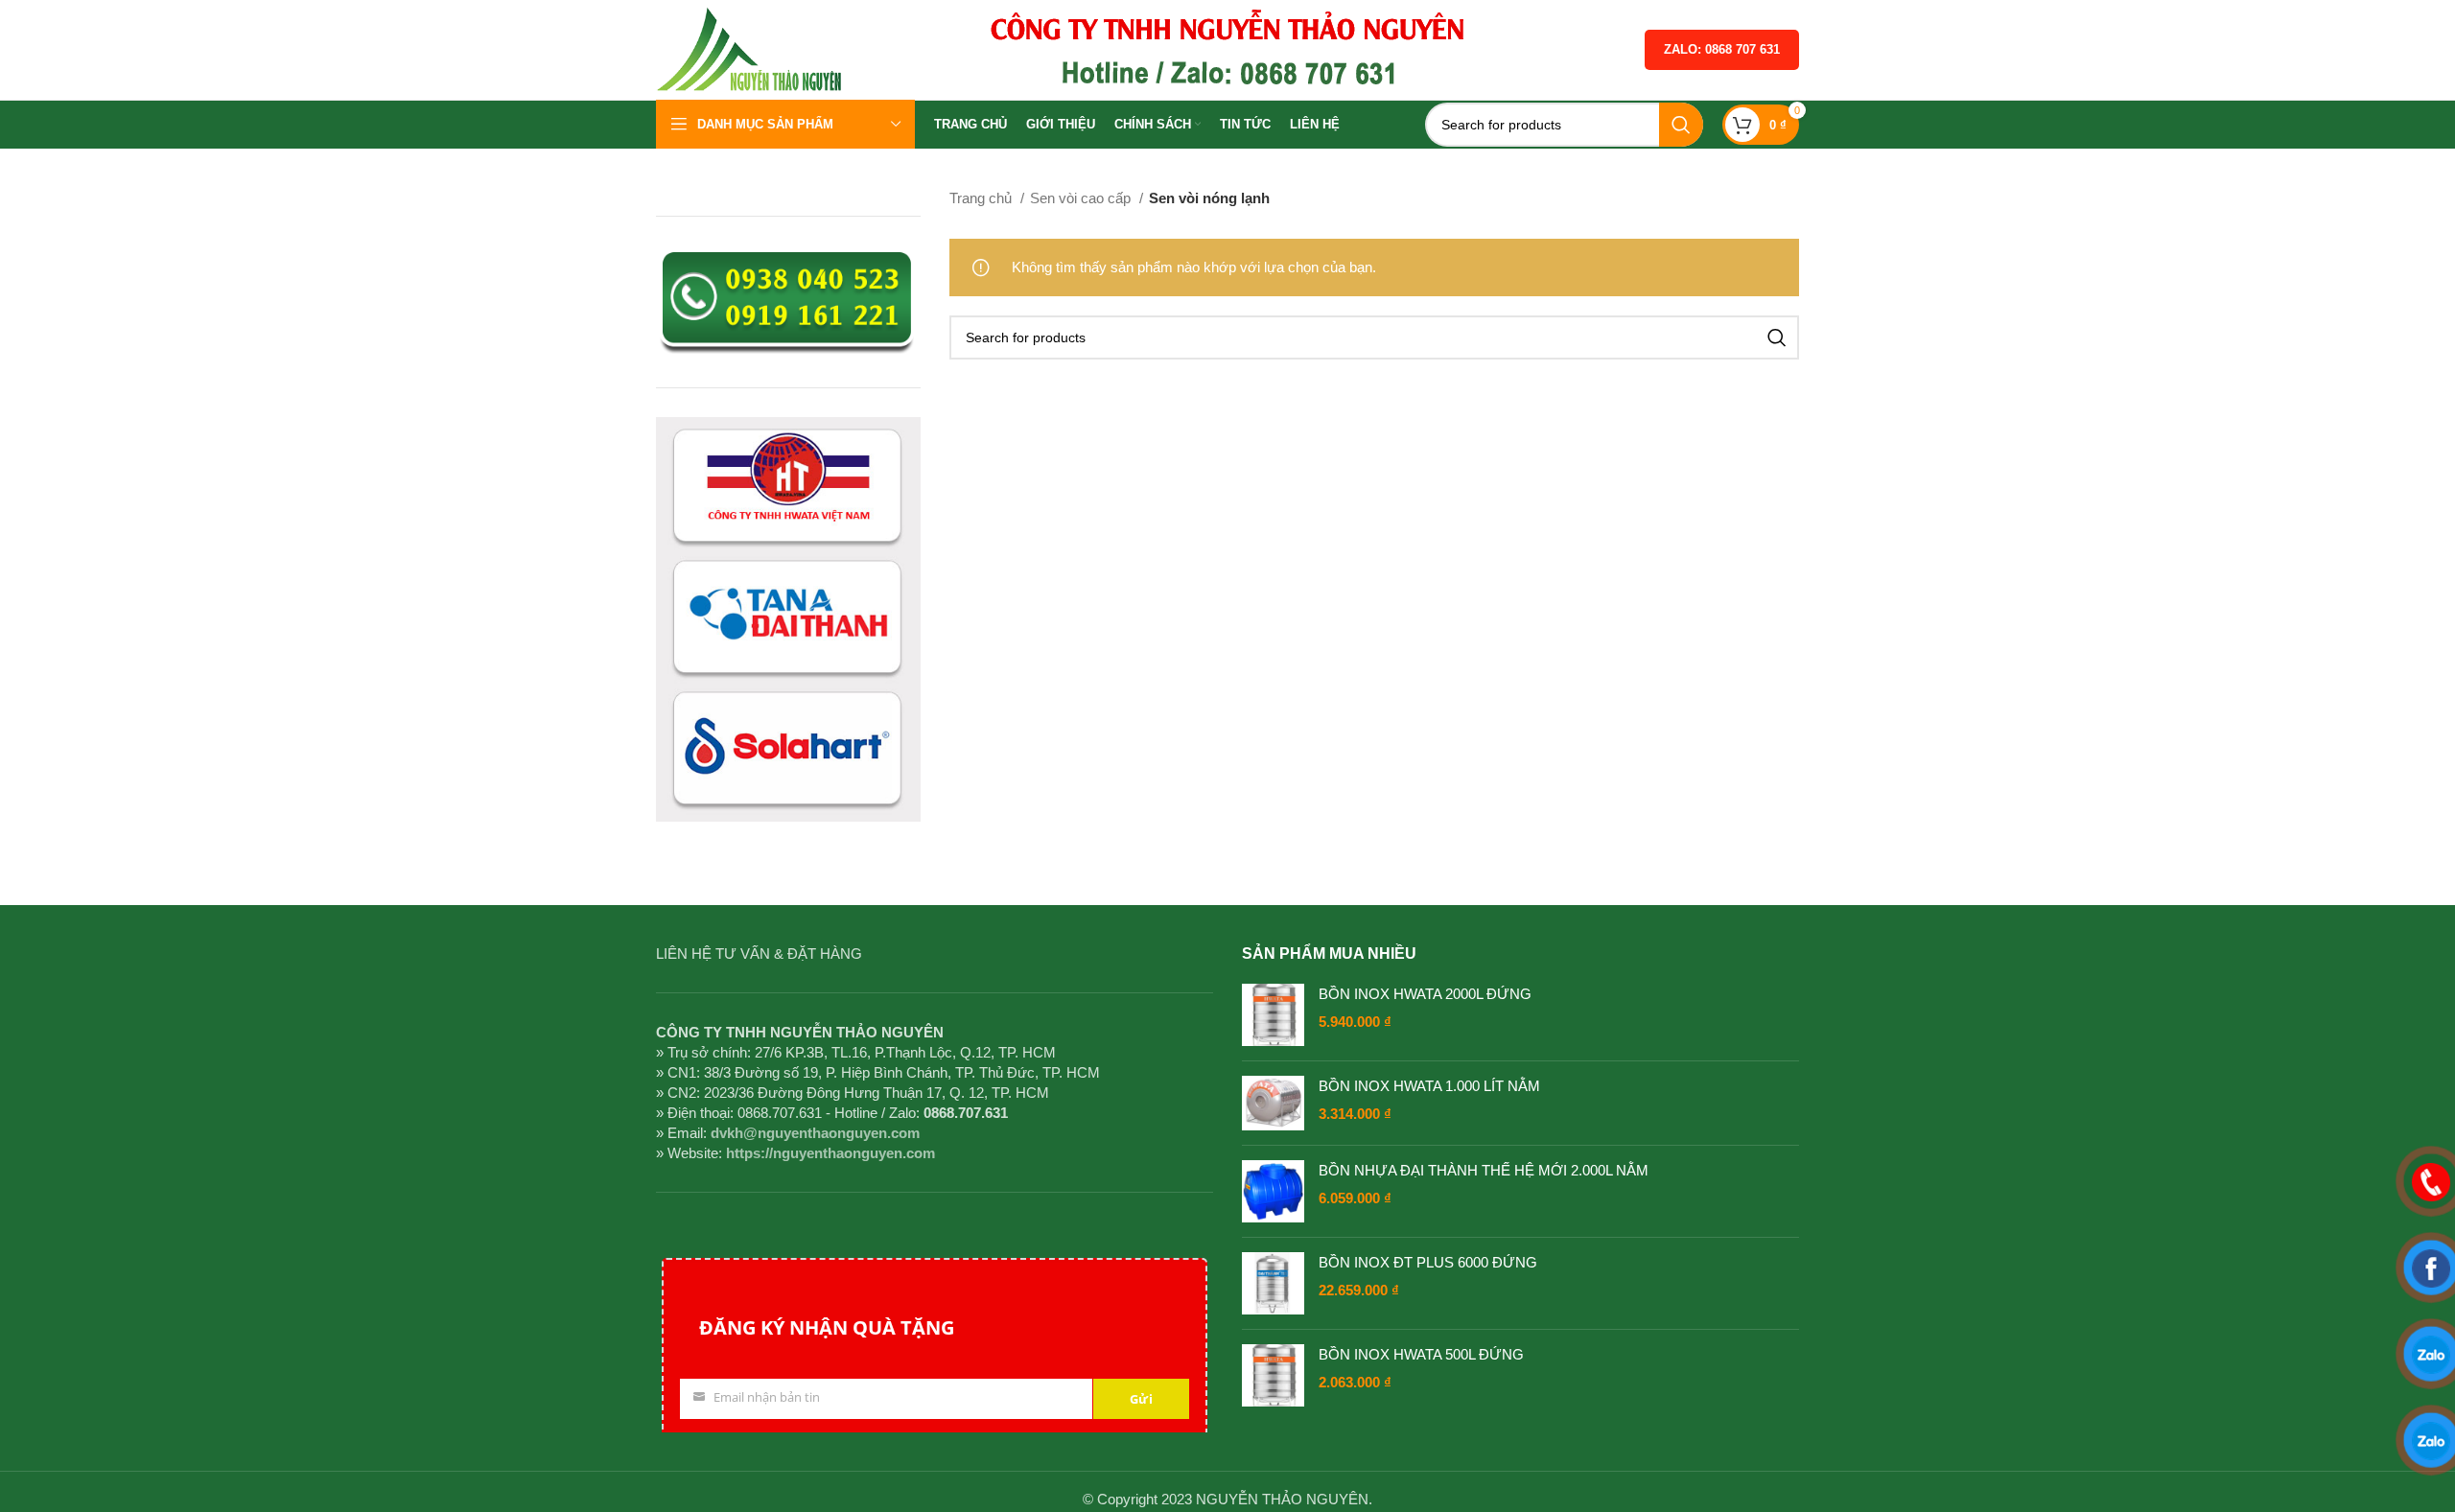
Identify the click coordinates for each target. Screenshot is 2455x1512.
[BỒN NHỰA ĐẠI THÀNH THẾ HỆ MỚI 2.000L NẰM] (1273, 1191)
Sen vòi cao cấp (1082, 198)
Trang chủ (982, 198)
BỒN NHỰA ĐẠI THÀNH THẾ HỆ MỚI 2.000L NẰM (1484, 1170)
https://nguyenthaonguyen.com (830, 1153)
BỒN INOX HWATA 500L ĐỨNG (1421, 1354)
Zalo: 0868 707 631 (1722, 49)
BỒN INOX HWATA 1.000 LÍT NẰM (1429, 1086)
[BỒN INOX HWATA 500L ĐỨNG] (1273, 1375)
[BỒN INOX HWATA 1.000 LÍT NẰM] (1273, 1103)
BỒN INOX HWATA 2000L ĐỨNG (1425, 994)
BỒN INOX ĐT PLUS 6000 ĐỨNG (1428, 1262)
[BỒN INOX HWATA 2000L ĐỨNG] (1273, 1015)
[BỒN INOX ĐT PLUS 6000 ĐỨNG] (1273, 1283)
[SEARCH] (1681, 125)
